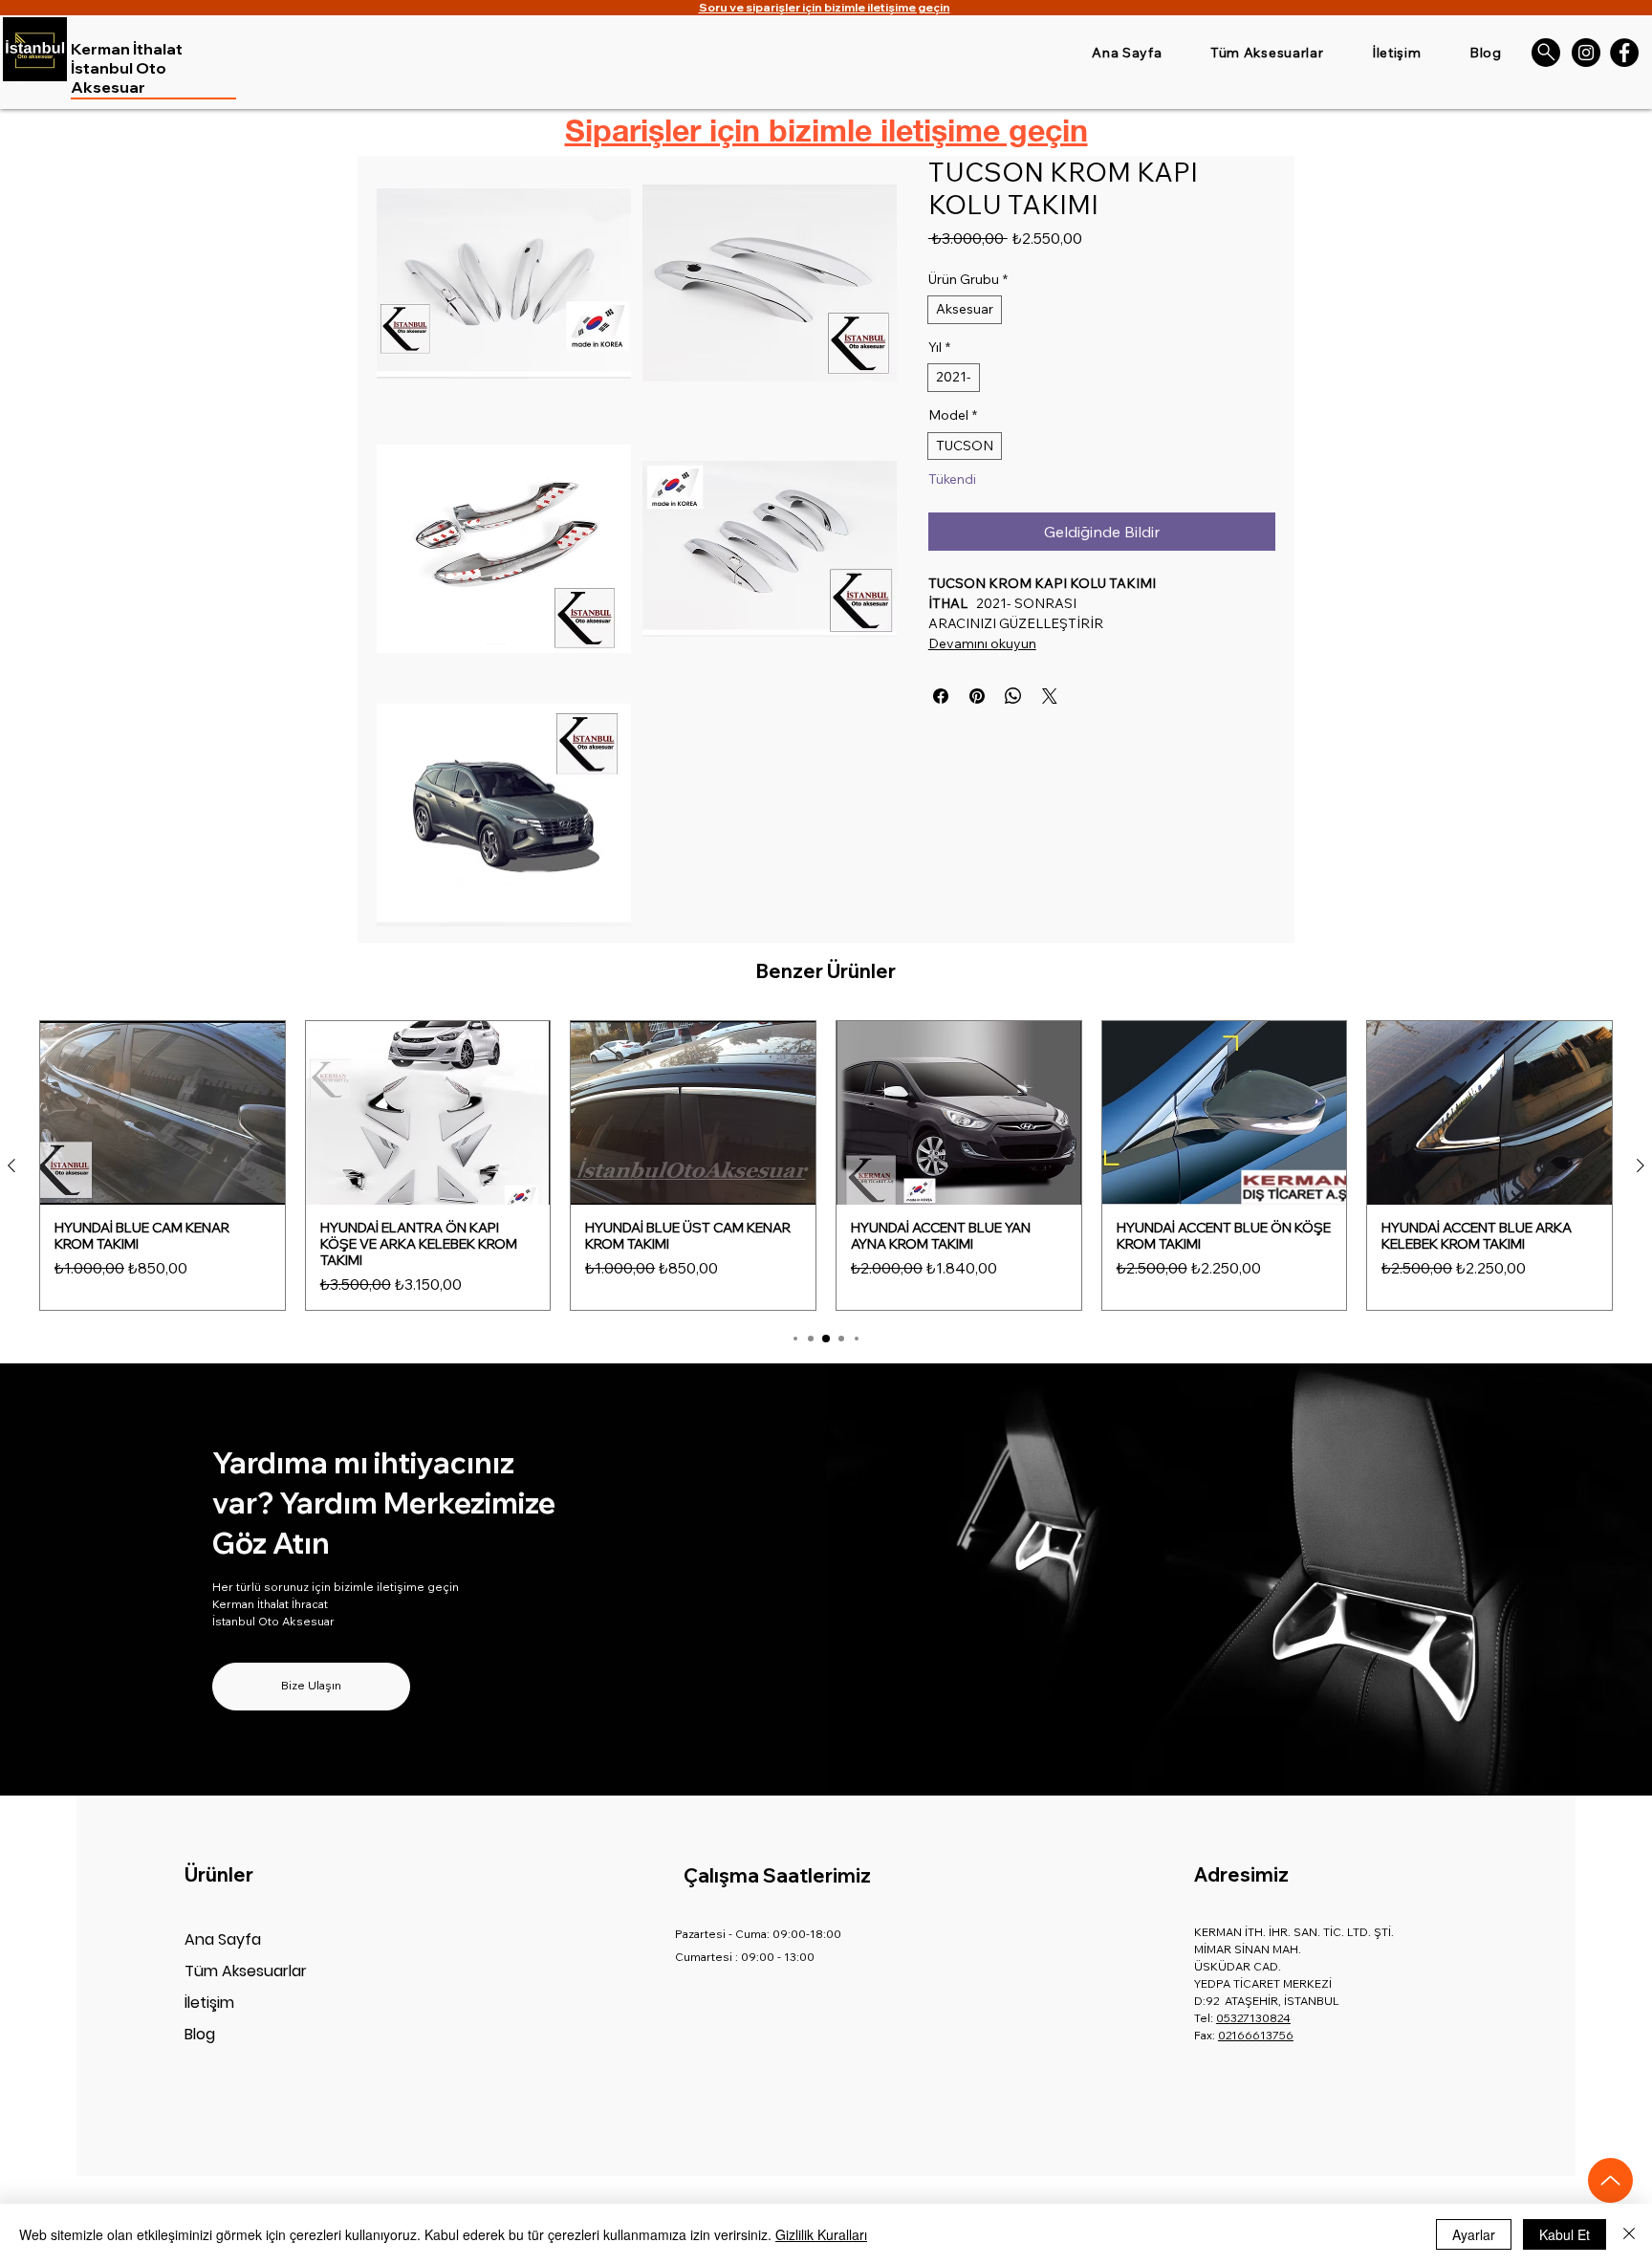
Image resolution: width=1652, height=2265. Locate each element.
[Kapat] (1629, 2234)
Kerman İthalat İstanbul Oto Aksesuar (127, 68)
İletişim (209, 2003)
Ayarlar (1474, 2234)
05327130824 (1253, 2018)
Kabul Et (1565, 2234)
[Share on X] (1050, 696)
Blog (200, 2034)
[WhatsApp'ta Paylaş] (1013, 696)
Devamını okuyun (982, 643)
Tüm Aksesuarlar (246, 1971)
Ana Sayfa (223, 1939)
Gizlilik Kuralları (821, 2234)
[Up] (1610, 2180)
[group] (826, 1165)
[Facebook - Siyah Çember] (1624, 53)
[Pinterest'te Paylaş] (977, 696)
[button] (504, 283)
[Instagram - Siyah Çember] (1586, 53)
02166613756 (1256, 2035)
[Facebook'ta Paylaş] (941, 696)
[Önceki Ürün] (11, 1165)
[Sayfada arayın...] (1546, 53)
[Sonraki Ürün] (1641, 1165)
